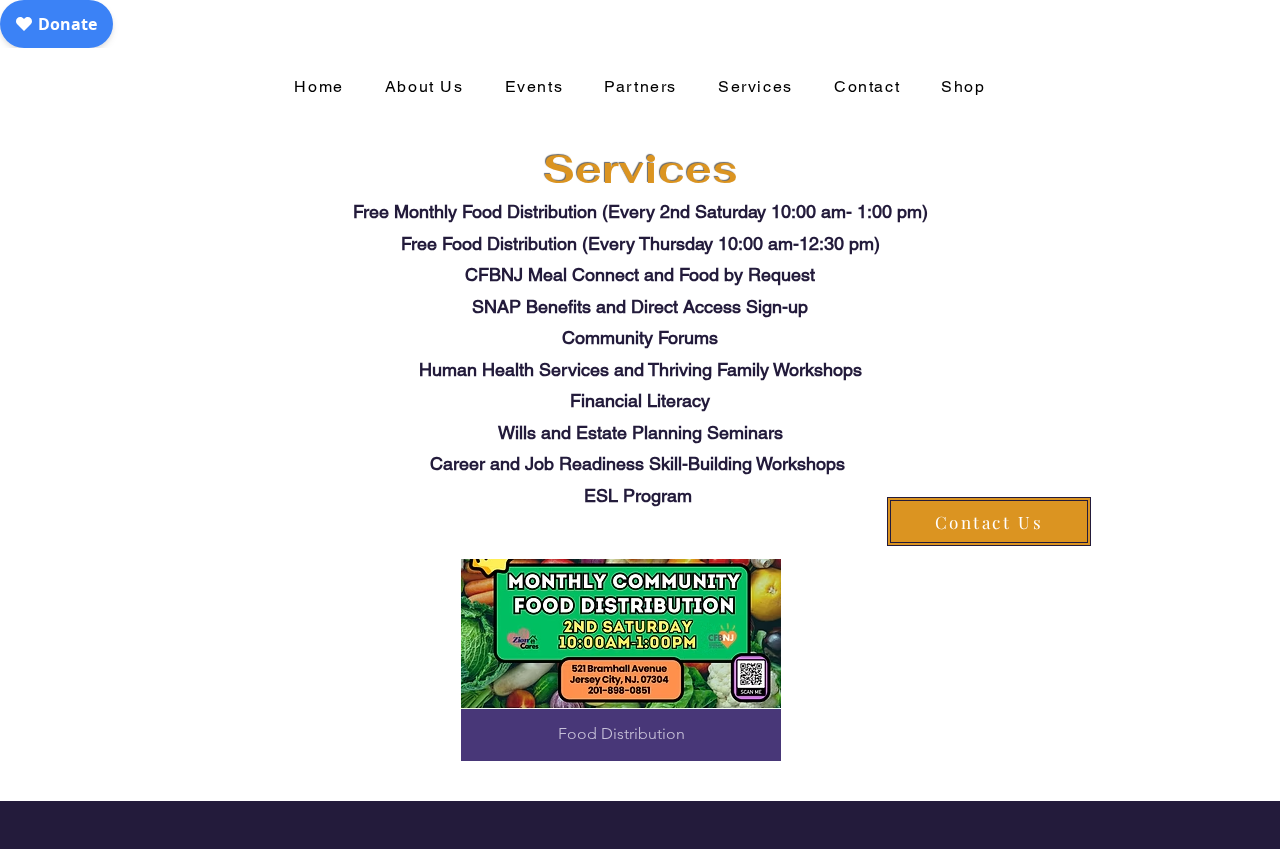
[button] (621, 660)
